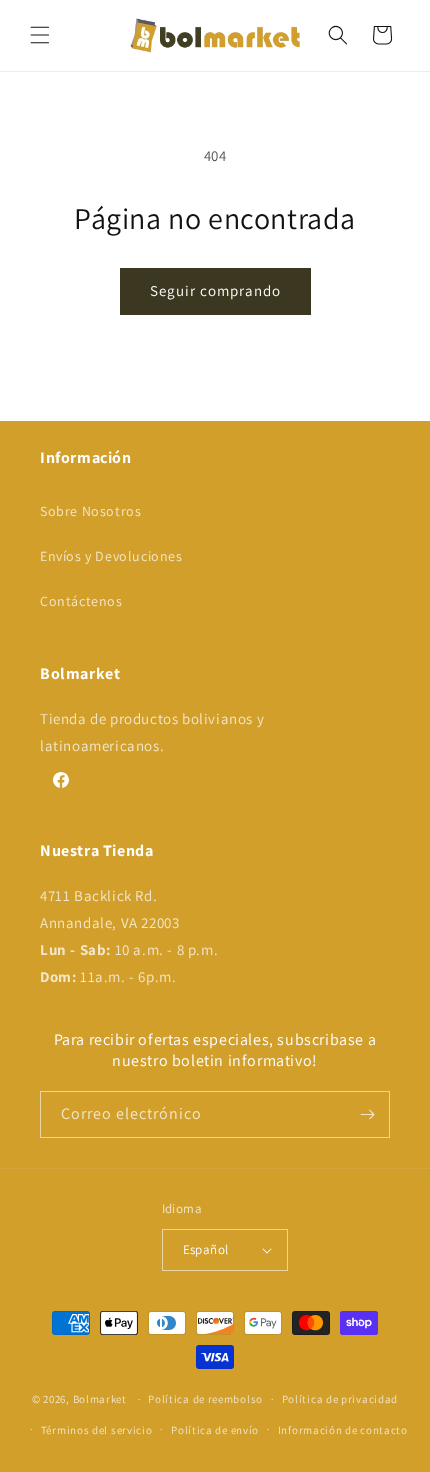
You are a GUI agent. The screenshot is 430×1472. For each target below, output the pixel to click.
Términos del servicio (97, 1430)
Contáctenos (81, 601)
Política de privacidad (340, 1399)
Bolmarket (100, 1399)
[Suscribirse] (367, 1114)
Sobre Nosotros (90, 511)
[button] (40, 35)
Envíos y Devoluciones (111, 556)
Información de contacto (343, 1430)
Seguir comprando (215, 290)
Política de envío (215, 1430)
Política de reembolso (205, 1399)
